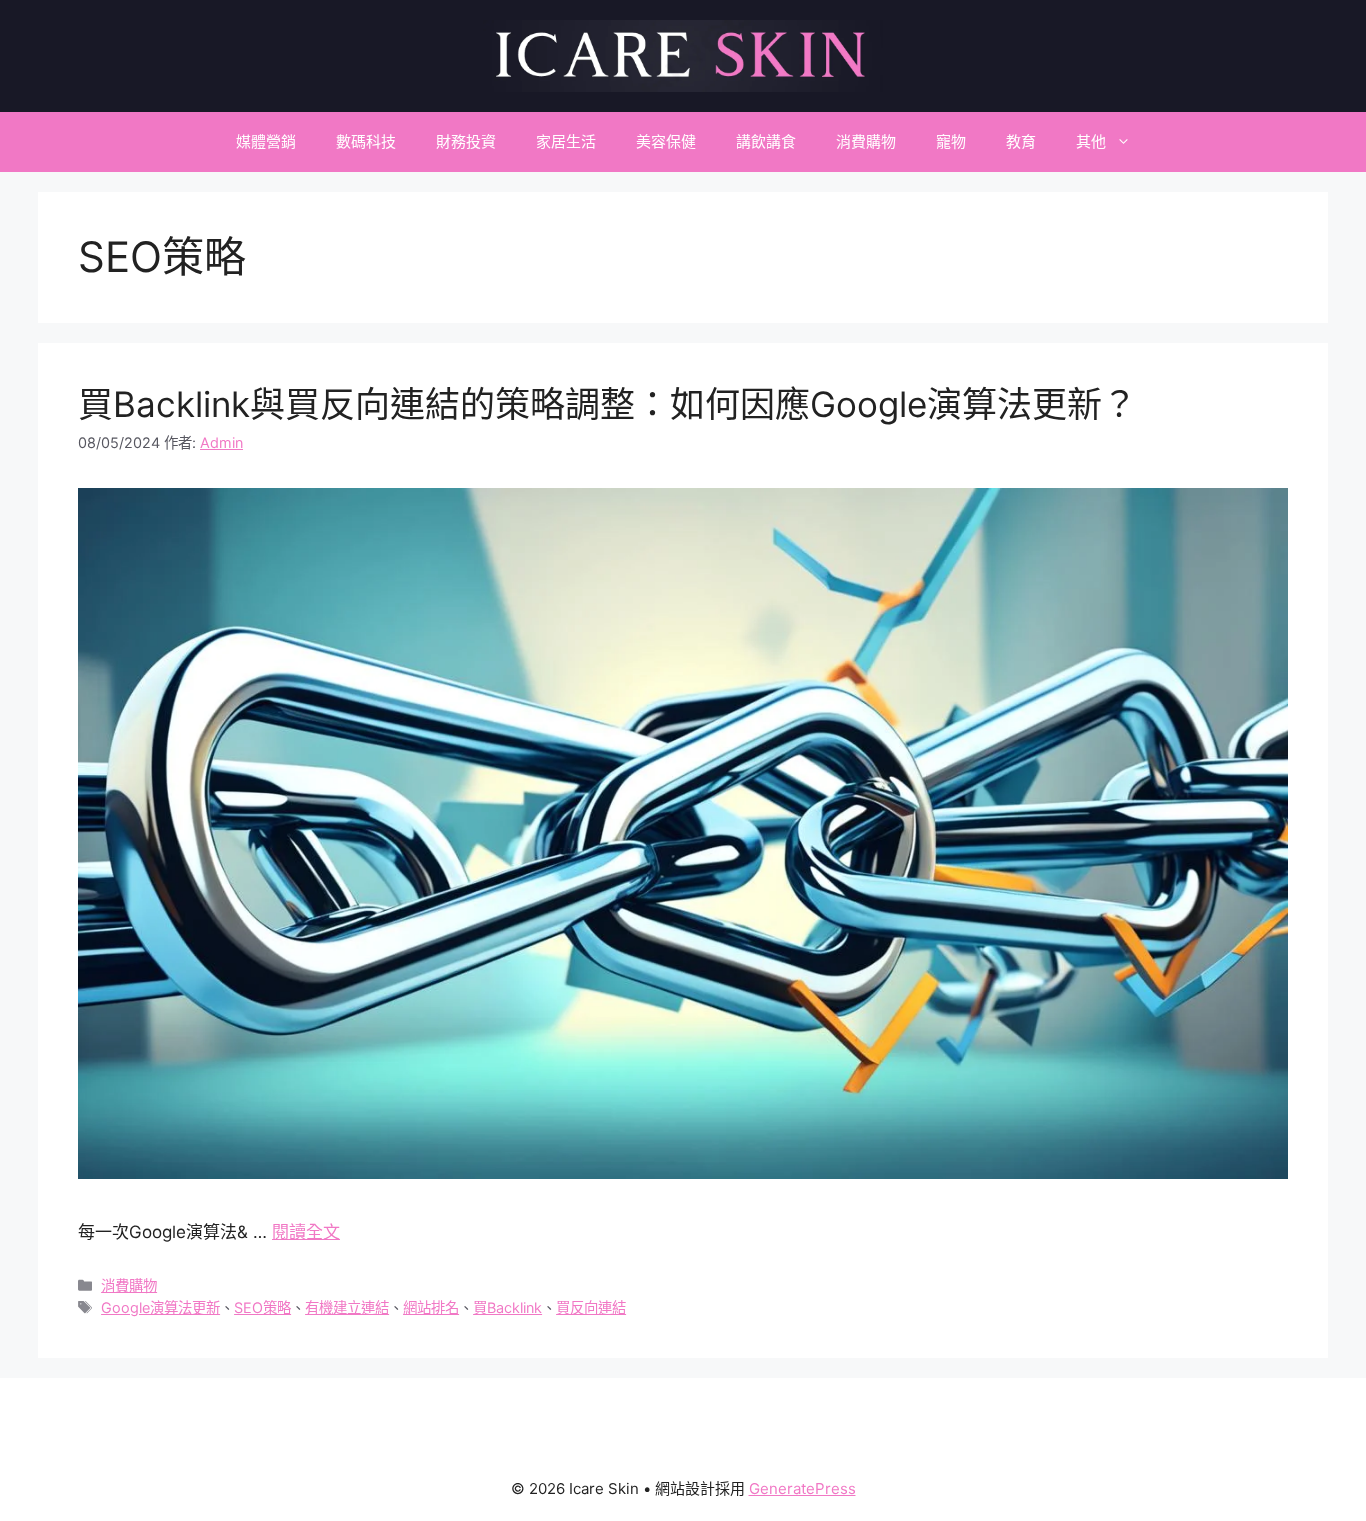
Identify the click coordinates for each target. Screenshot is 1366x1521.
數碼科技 (366, 141)
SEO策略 (262, 1307)
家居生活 (566, 141)
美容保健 (666, 141)
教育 (1021, 141)
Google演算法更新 (160, 1307)
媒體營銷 (266, 141)
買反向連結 (591, 1307)
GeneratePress (802, 1488)
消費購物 (866, 141)
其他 (1091, 141)
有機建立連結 (347, 1307)
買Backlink (507, 1307)
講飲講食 (766, 141)
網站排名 (431, 1307)
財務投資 (466, 141)
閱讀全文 (306, 1232)
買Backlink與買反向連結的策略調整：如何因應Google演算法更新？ (607, 404)
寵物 (951, 141)
